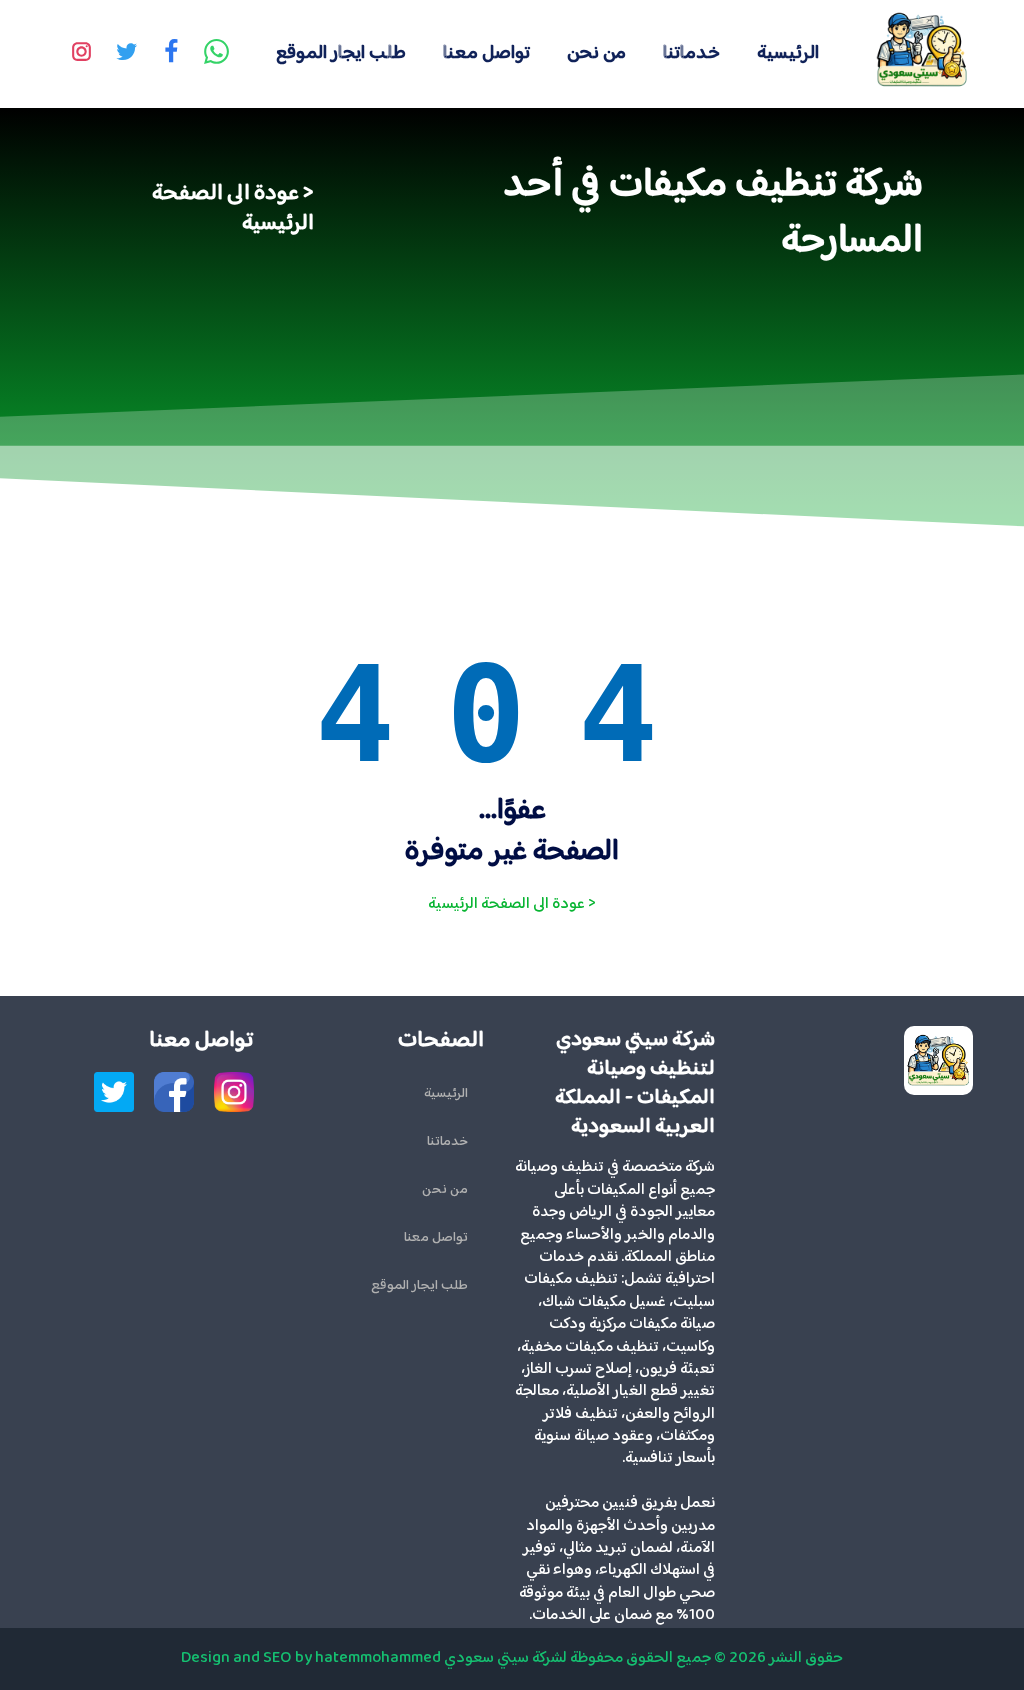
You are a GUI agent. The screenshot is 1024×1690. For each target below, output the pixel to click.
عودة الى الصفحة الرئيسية (233, 209)
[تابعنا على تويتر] (126, 54)
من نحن (596, 53)
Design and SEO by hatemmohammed (311, 1658)
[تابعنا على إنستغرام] (81, 54)
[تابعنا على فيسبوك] (171, 54)
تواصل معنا (486, 53)
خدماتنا (691, 53)
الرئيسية (788, 53)
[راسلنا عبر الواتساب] (216, 54)
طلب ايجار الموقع (341, 53)
